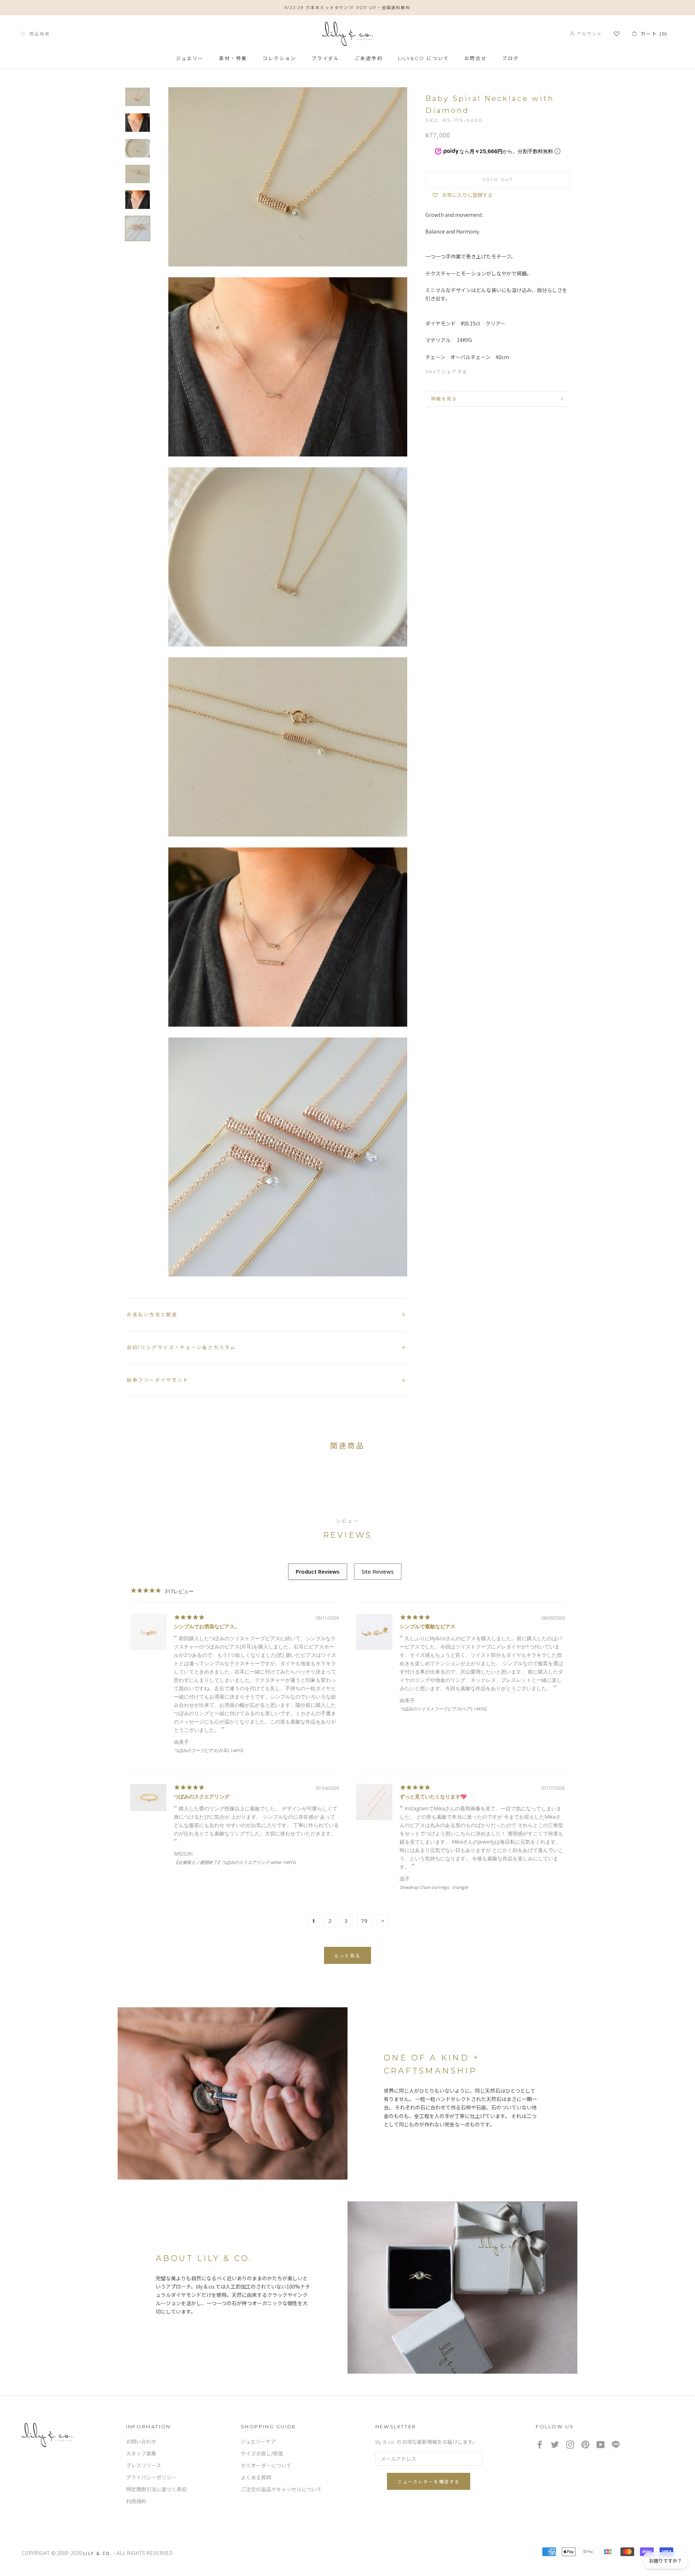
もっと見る (347, 1956)
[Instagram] (570, 2444)
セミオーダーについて (266, 2466)
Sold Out (498, 179)
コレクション (279, 58)
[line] (616, 2444)
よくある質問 (256, 2478)
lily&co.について (424, 58)
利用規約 (136, 2501)
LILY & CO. (98, 2553)
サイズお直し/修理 (262, 2454)
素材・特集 (233, 58)
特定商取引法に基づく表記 (156, 2489)
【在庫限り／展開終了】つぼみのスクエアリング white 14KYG (235, 1862)
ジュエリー (190, 58)
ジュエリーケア (258, 2442)
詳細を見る (444, 399)
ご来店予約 (369, 58)
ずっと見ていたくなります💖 (433, 1796)
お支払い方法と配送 (152, 1314)
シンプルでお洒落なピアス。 (207, 1626)
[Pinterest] (502, 370)
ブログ (511, 58)
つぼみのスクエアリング (202, 1796)
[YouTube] (601, 2444)
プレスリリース (144, 2466)
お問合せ (476, 58)
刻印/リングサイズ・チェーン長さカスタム (181, 1347)
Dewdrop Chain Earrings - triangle (434, 1887)
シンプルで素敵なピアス (427, 1626)
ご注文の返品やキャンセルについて (281, 2489)
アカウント (588, 33)
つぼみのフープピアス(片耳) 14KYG (208, 1750)
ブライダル (326, 58)
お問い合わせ (141, 2442)
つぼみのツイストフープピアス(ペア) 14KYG (443, 1709)
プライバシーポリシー (151, 2478)
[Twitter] (489, 370)
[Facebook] (476, 370)
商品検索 (38, 33)
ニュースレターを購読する (429, 2482)
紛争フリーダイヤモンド (158, 1380)
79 (364, 1921)
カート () (652, 33)
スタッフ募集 (141, 2454)
